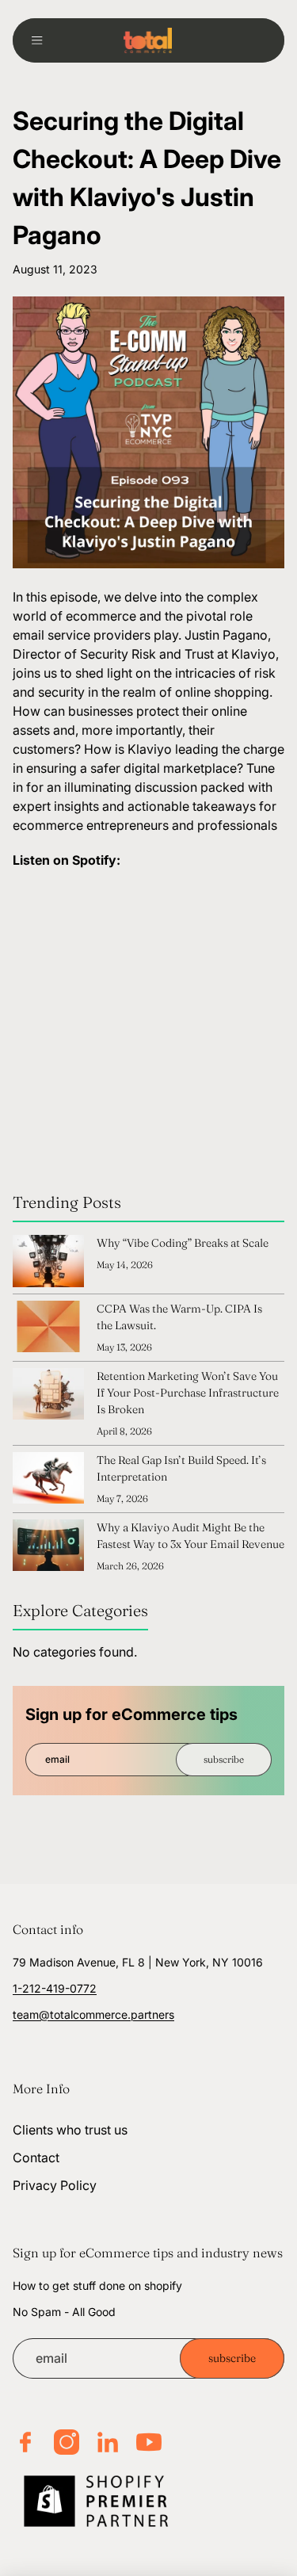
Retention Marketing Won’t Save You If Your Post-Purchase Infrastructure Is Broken (188, 1393)
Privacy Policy (55, 2186)
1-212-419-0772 (55, 1988)
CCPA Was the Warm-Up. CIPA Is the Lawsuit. (179, 1317)
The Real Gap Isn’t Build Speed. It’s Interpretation (181, 1468)
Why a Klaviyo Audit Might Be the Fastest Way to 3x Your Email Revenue (190, 1536)
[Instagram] (67, 2442)
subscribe (224, 1759)
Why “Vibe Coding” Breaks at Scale (183, 1243)
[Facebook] (25, 2442)
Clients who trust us (70, 2130)
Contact (36, 2157)
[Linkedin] (108, 2442)
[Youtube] (149, 2442)
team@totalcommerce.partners (93, 2014)
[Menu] (43, 40)
